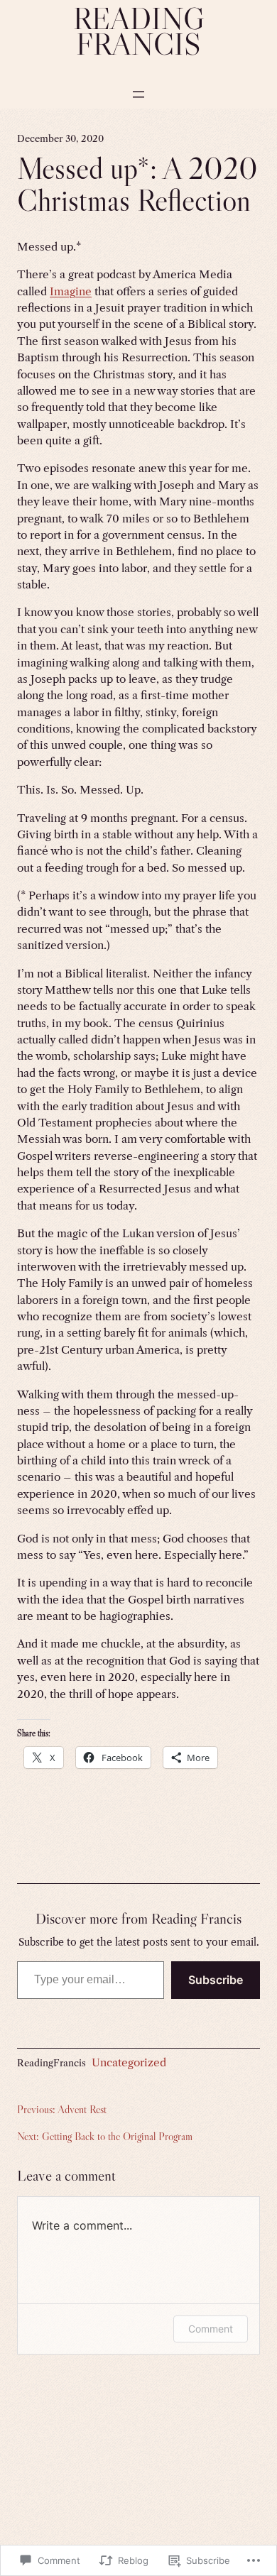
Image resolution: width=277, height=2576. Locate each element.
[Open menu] (138, 94)
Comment (211, 2329)
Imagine (71, 291)
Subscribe (216, 1980)
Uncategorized (129, 2062)
